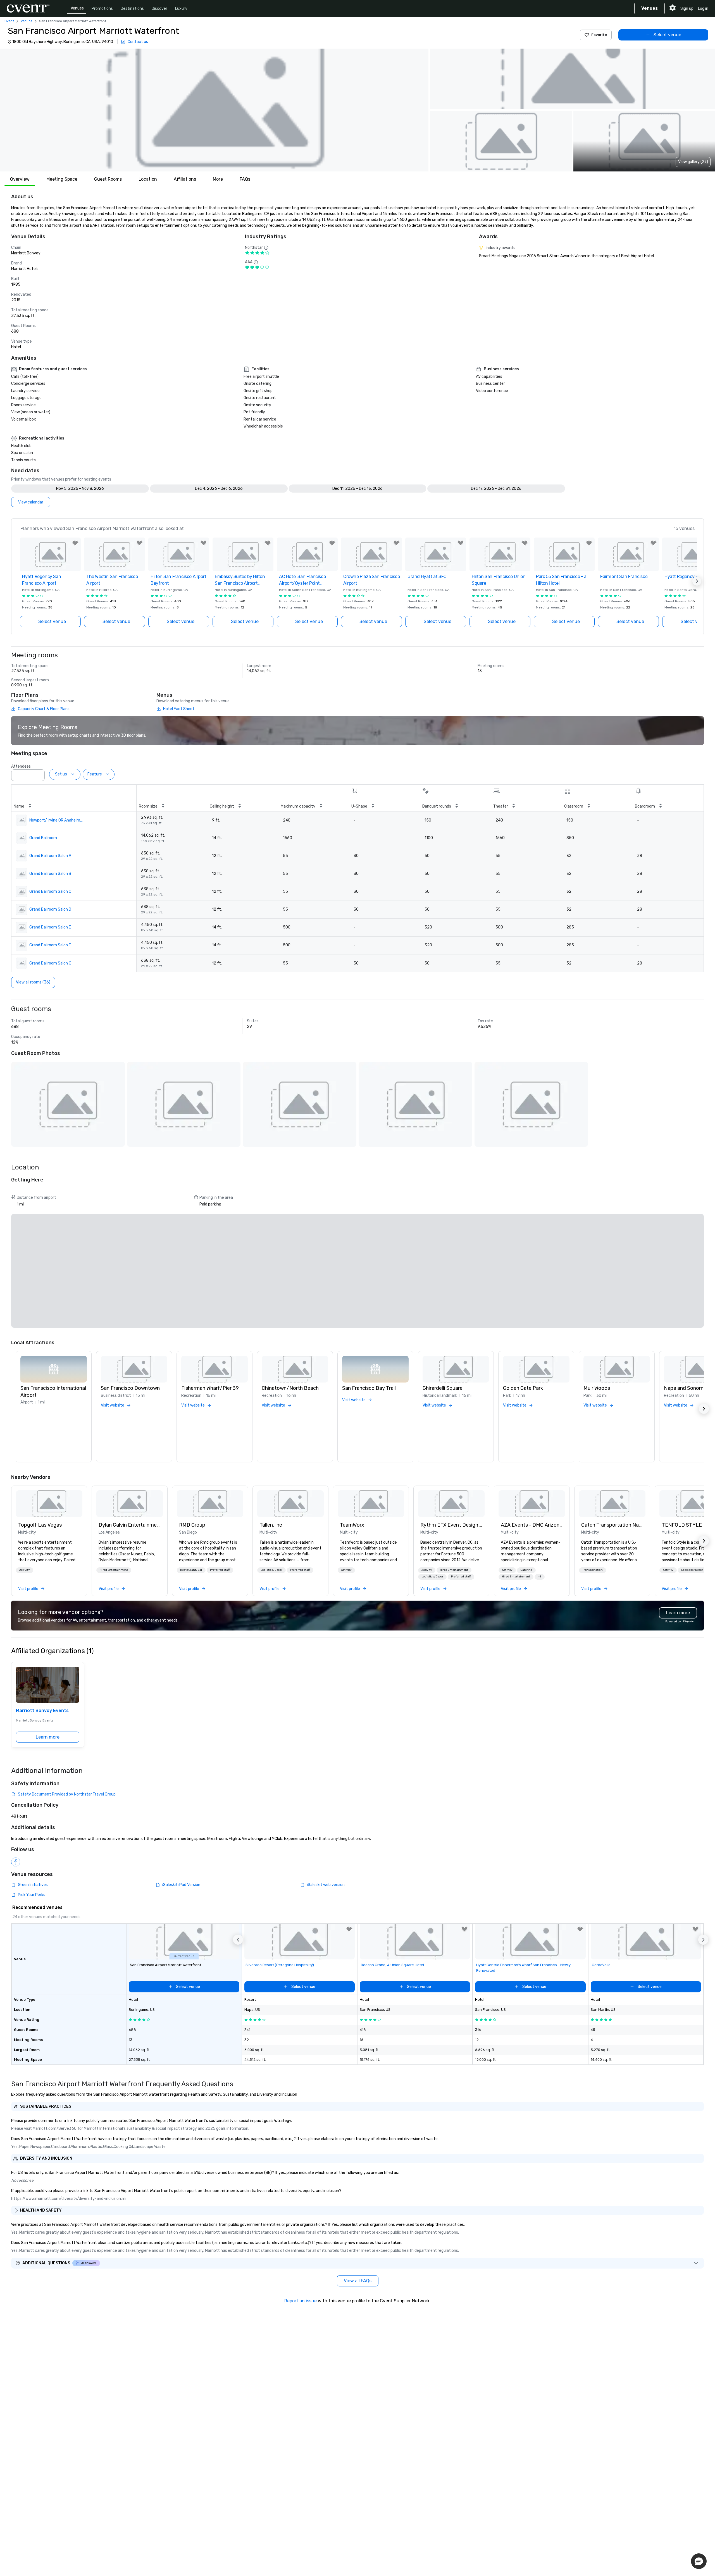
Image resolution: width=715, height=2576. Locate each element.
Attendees (21, 766)
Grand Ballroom (43, 838)
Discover (159, 9)
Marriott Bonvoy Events (42, 1710)
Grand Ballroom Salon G (50, 963)
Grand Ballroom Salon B (50, 874)
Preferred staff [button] (220, 1570)
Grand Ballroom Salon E (50, 927)
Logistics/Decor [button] (271, 1570)
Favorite (599, 35)
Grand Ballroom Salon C (50, 891)
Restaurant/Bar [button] (191, 1570)
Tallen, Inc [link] (271, 1525)
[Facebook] (16, 1862)
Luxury (181, 9)
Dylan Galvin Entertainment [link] (130, 1525)
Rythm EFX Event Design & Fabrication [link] (451, 1525)
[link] (49, 1504)
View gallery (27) (693, 162)
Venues (77, 8)
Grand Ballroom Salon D (50, 909)
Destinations (132, 9)
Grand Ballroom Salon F (50, 945)
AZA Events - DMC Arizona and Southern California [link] (532, 1525)
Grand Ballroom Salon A (50, 856)
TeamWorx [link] (352, 1525)
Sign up (687, 9)
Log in (703, 9)
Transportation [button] (593, 1570)
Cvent (9, 21)
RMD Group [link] (192, 1525)
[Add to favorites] (75, 543)
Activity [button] (25, 1570)
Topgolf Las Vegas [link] (40, 1525)
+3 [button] (540, 1577)
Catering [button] (526, 1570)
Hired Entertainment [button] (114, 1570)
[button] (214, 110)
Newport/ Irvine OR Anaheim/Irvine (56, 820)
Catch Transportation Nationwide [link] (612, 1525)
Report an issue (301, 2301)
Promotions (102, 9)
